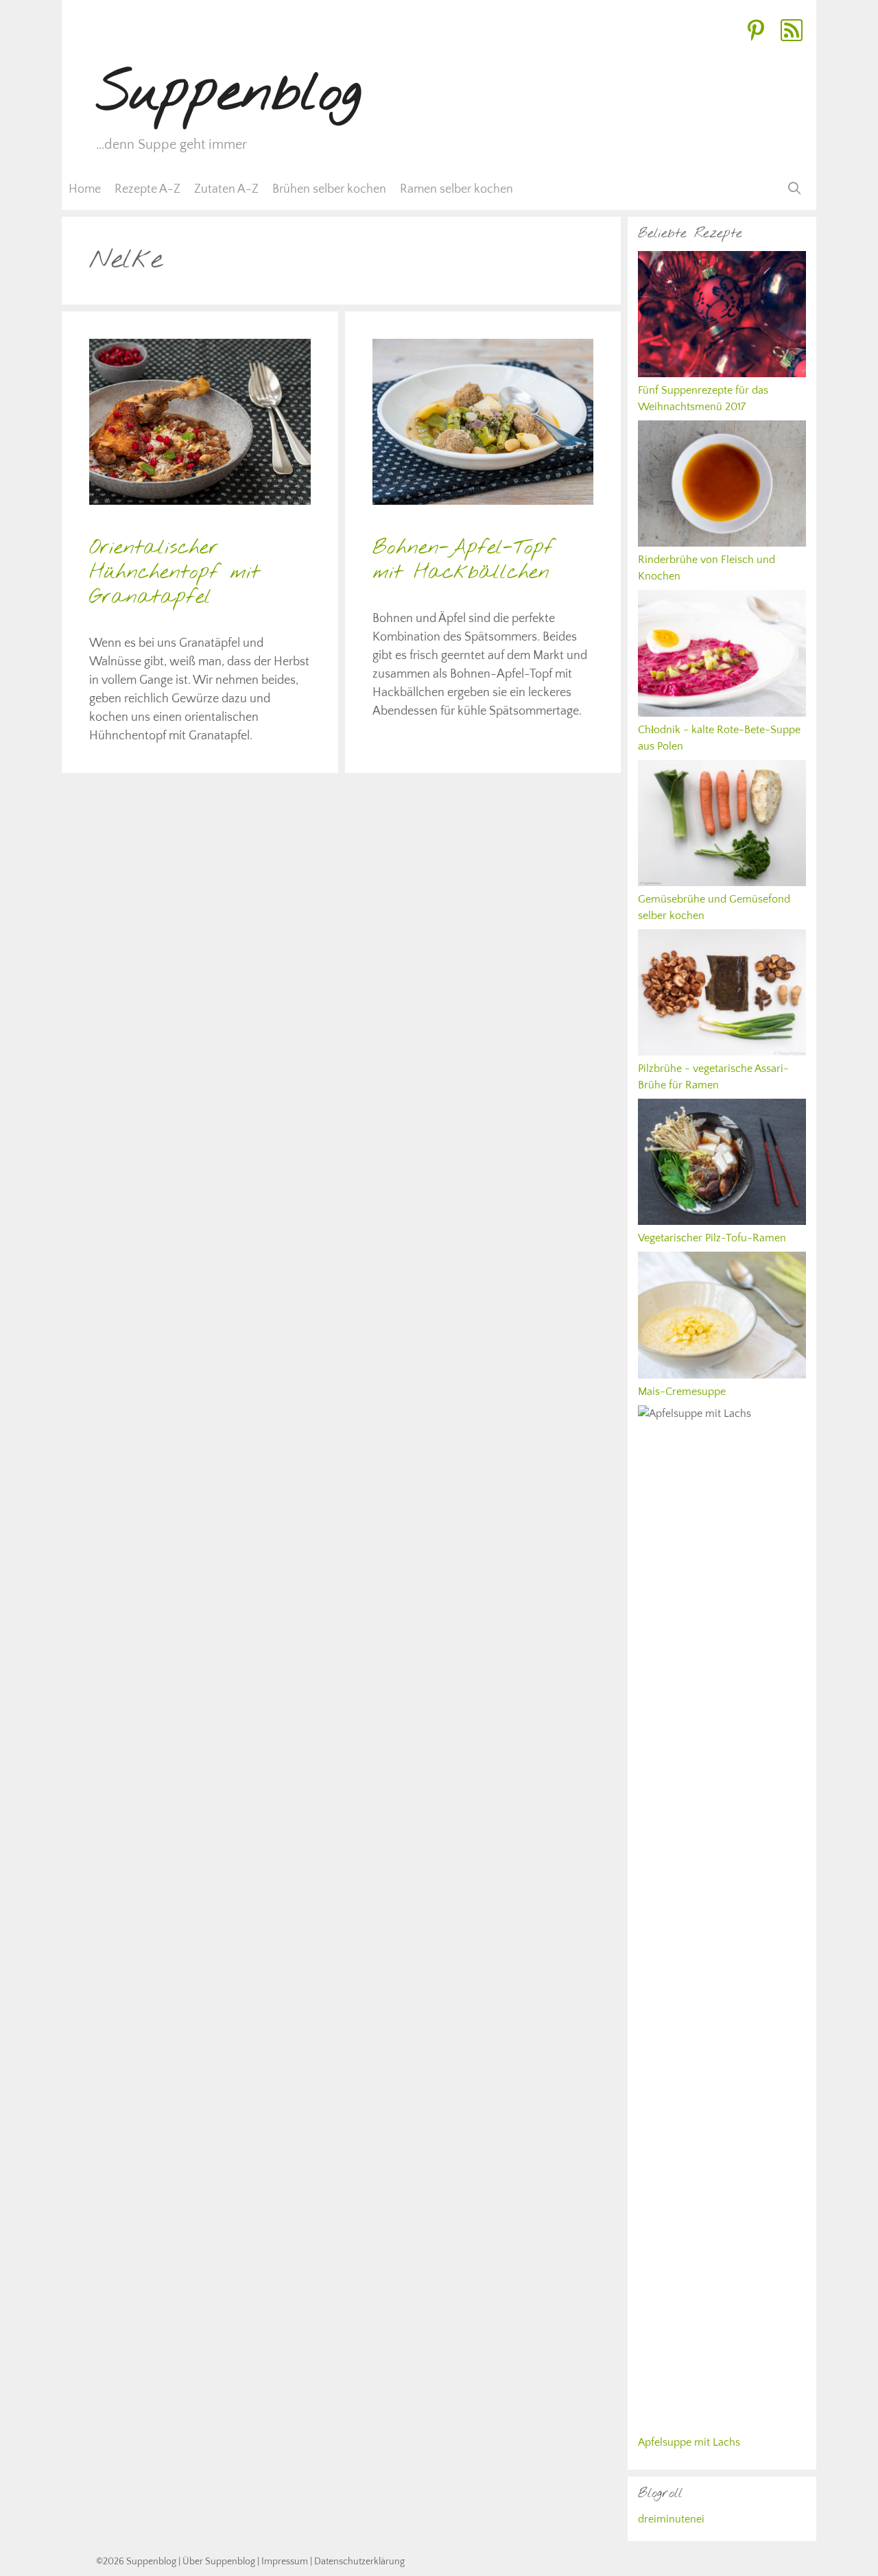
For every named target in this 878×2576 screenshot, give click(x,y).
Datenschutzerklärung (359, 2562)
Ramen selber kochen (456, 189)
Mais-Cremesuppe (682, 1392)
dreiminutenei (671, 2519)
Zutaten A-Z (226, 189)
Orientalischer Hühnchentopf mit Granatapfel (175, 573)
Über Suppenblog (219, 2562)
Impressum (285, 2562)
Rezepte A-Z (147, 189)
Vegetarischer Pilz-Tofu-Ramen (712, 1238)
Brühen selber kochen (329, 189)
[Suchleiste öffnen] (795, 189)
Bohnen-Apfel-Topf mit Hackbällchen (463, 560)
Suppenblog (229, 94)
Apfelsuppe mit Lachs (689, 2442)
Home (85, 189)
